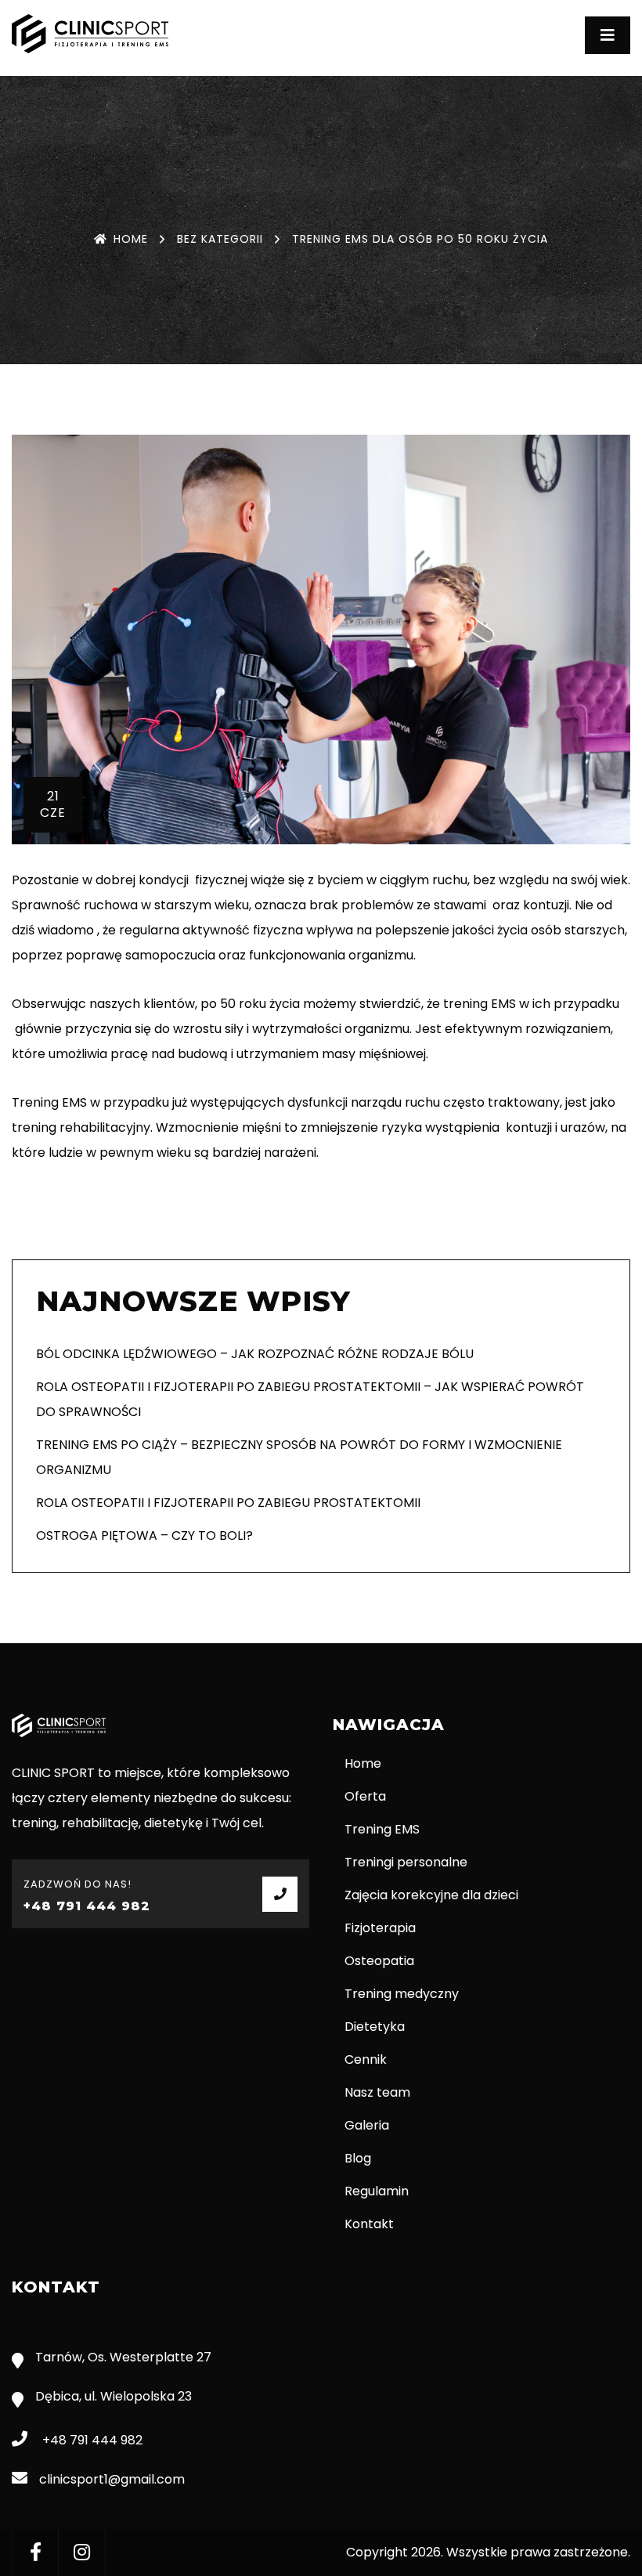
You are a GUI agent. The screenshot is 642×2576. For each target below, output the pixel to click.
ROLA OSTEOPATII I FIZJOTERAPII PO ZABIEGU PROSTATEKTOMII (228, 1503)
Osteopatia (379, 1961)
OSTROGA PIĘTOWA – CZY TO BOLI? (144, 1535)
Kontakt (369, 2224)
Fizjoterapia (380, 1928)
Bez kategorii (220, 239)
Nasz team (377, 2092)
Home (131, 239)
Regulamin (377, 2191)
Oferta (365, 1796)
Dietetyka (375, 2027)
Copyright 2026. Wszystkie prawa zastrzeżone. (488, 2552)
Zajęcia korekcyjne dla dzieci (431, 1895)
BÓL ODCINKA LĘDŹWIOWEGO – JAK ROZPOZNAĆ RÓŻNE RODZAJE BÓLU (255, 1354)
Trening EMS (382, 1829)
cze (53, 804)
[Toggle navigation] (608, 35)
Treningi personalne (406, 1862)
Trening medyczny (402, 1994)
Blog (358, 2158)
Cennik (366, 2059)
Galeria (367, 2125)
